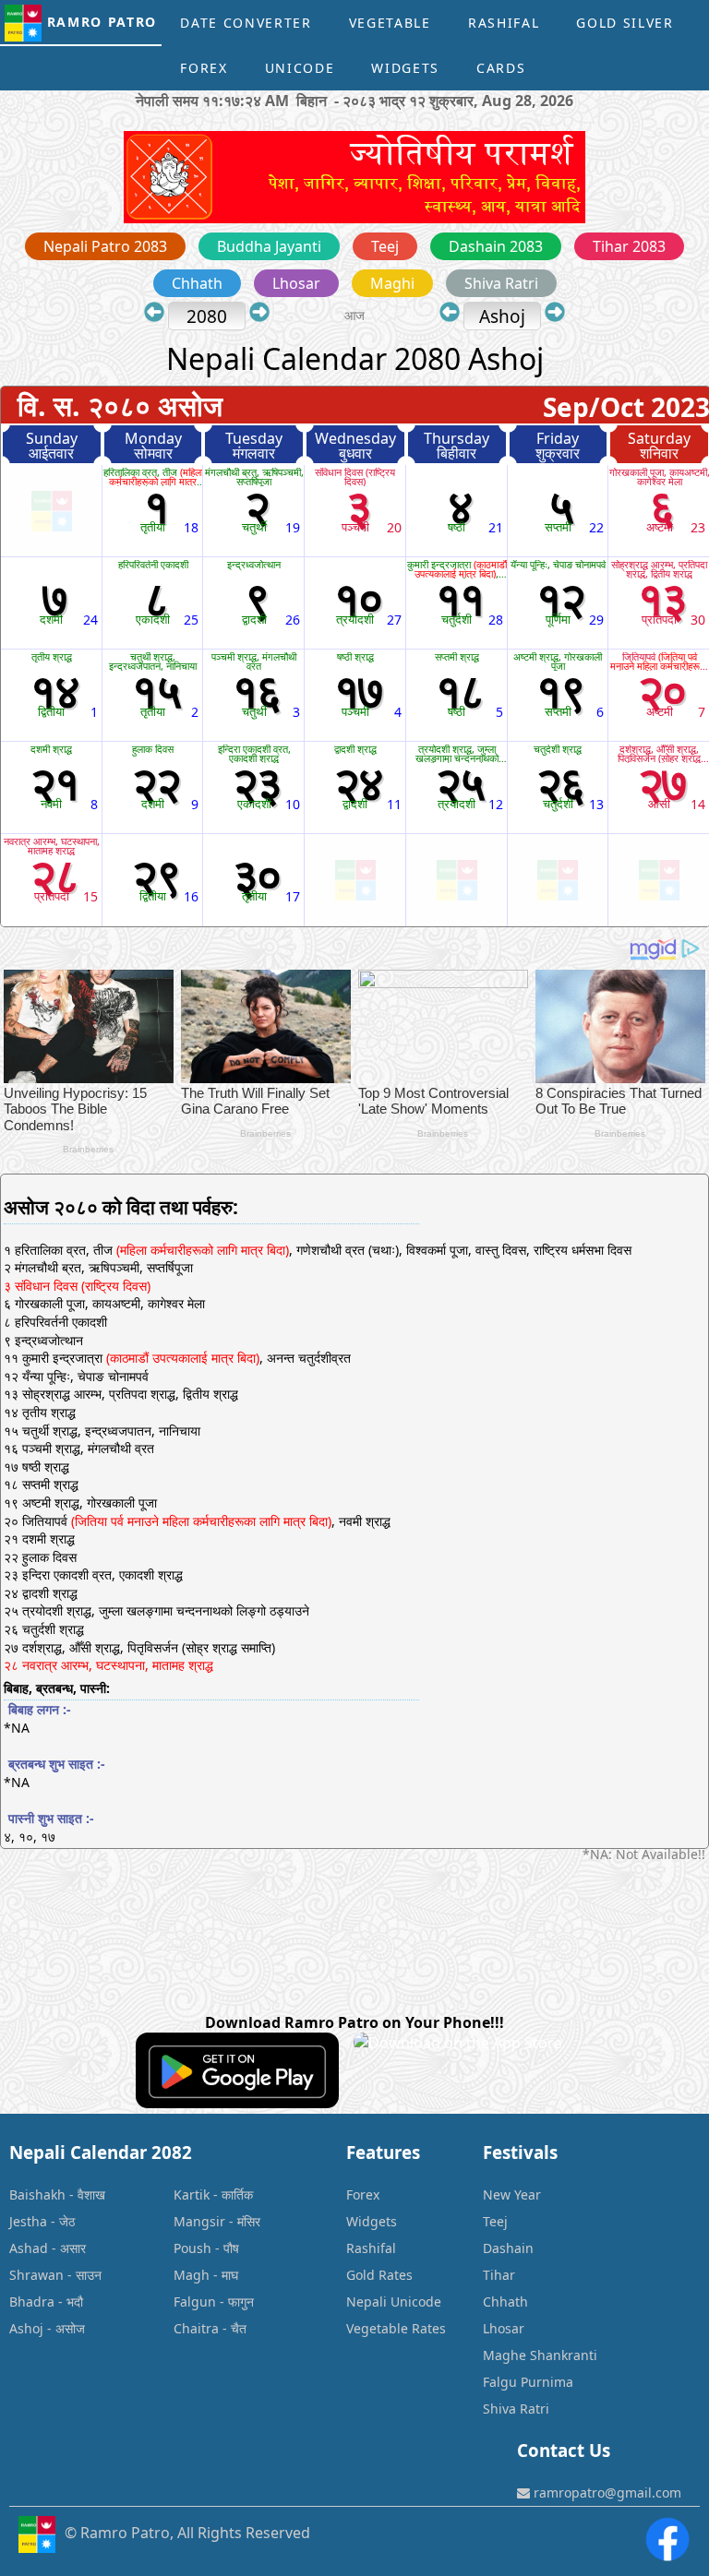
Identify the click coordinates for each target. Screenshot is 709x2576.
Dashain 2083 (496, 246)
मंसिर (249, 2221)
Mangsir (199, 2221)
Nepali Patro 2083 (105, 246)
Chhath (197, 283)
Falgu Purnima (528, 2382)
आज (356, 315)
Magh (192, 2275)
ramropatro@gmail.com (606, 2493)
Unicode (300, 68)
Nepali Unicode (394, 2302)
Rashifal (504, 23)
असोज (70, 2328)
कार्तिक (237, 2194)
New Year (512, 2194)
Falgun (195, 2302)
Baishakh (37, 2194)
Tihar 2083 (629, 246)
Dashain (508, 2248)
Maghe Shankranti (540, 2355)
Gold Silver (625, 23)
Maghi (392, 283)
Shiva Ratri (501, 283)
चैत (239, 2328)
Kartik (192, 2194)
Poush (192, 2248)
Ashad (29, 2248)
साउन (89, 2275)
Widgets (405, 68)
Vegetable (390, 23)
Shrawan (36, 2275)
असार (73, 2248)
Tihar (499, 2275)
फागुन (241, 2302)
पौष (231, 2248)
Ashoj (26, 2328)
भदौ (75, 2302)
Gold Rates (379, 2275)
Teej (385, 246)
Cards (501, 68)
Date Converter (246, 23)
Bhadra (32, 2302)
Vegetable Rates (396, 2328)
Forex (204, 68)
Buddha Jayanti (269, 246)
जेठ (67, 2221)
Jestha (28, 2221)
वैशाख (91, 2194)
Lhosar (296, 283)
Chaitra (196, 2328)
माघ (230, 2275)
